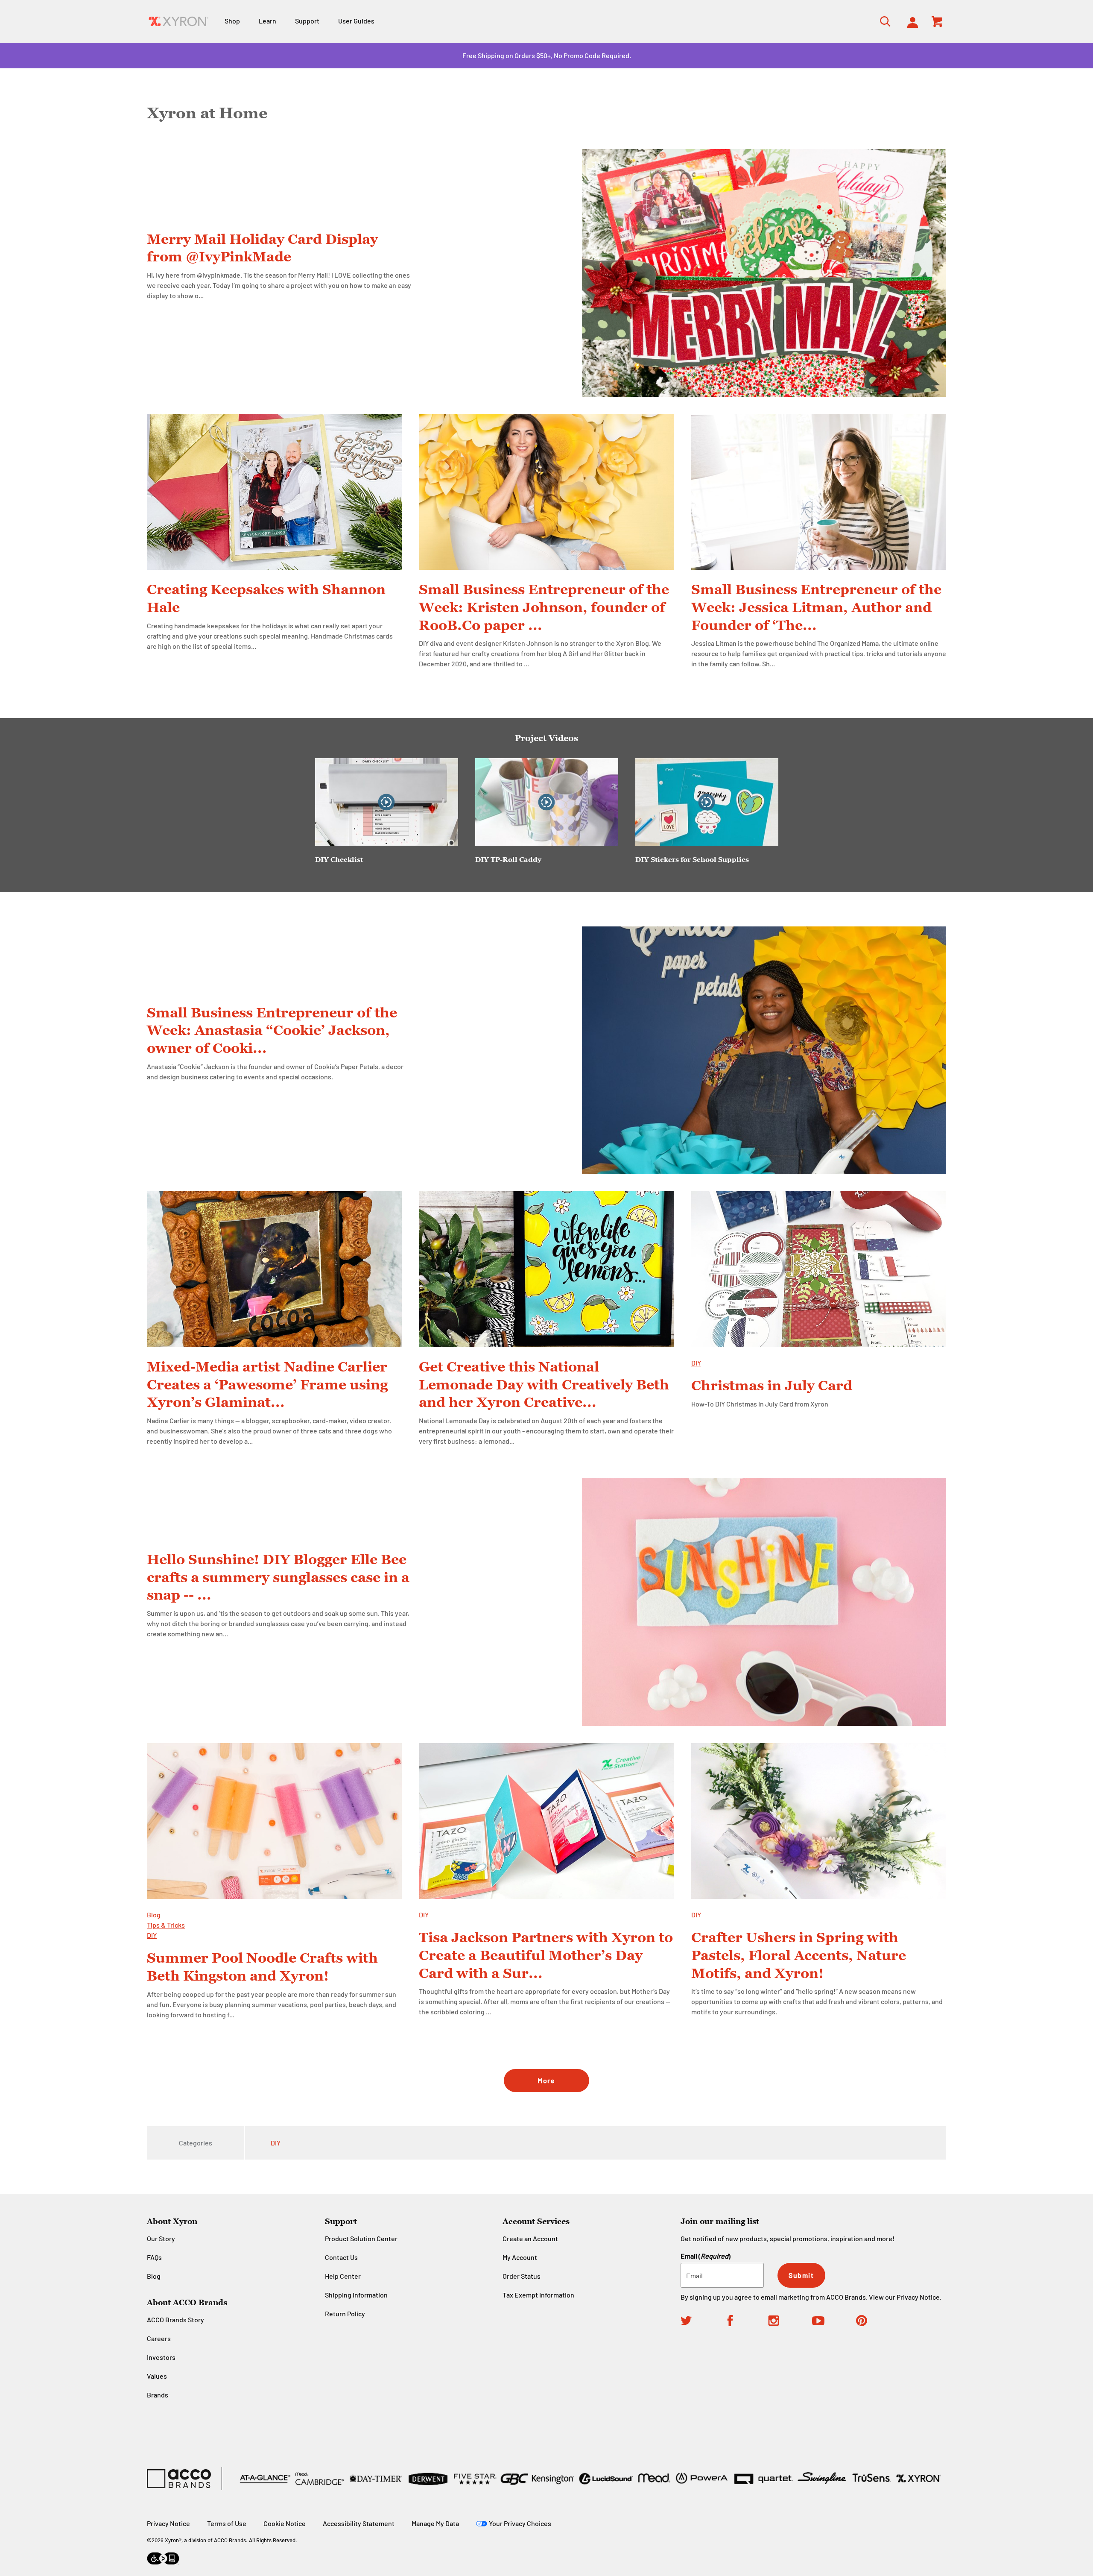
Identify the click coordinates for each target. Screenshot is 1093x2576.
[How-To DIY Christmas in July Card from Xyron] (819, 1269)
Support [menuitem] (307, 21)
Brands (158, 2395)
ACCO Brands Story (175, 2320)
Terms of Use (227, 2523)
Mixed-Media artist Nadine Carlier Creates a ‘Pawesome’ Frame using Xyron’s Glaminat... (267, 1384)
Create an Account (530, 2238)
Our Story (161, 2238)
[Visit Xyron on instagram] (790, 2322)
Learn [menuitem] (267, 21)
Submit (801, 2275)
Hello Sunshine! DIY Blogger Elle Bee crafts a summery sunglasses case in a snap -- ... (278, 1577)
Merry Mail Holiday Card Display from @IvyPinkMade (262, 248)
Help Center (343, 2276)
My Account (520, 2257)
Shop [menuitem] (232, 21)
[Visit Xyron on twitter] (703, 2322)
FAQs (154, 2257)
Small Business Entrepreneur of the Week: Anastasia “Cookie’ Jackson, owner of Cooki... (272, 1030)
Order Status (522, 2276)
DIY (696, 1363)
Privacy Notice (918, 2297)
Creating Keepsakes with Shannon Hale (266, 598)
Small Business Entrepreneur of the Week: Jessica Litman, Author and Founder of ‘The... (816, 607)
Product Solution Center (361, 2238)
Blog (154, 1915)
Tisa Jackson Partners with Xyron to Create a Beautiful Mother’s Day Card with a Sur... (546, 1955)
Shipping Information (356, 2295)
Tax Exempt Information (538, 2295)
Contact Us (341, 2257)
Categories (196, 2143)
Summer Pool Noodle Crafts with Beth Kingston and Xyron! (262, 1966)
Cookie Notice (285, 2523)
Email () (706, 2256)
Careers (159, 2338)
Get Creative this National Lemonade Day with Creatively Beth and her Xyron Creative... (544, 1384)
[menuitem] (910, 21)
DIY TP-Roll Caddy (508, 859)
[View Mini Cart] (938, 21)
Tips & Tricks (166, 1925)
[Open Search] (883, 21)
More (546, 2080)
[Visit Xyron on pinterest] (878, 2322)
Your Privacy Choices (520, 2523)
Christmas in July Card (772, 1385)
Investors (161, 2357)
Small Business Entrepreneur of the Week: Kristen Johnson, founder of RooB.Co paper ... (544, 607)
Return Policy (345, 2314)
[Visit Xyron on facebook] (747, 2322)
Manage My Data (435, 2523)
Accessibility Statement (359, 2523)
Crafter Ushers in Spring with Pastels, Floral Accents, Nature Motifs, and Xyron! (799, 1955)
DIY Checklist (339, 859)
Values (157, 2376)
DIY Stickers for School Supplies (692, 859)
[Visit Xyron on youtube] (834, 2322)
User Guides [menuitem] (356, 21)
